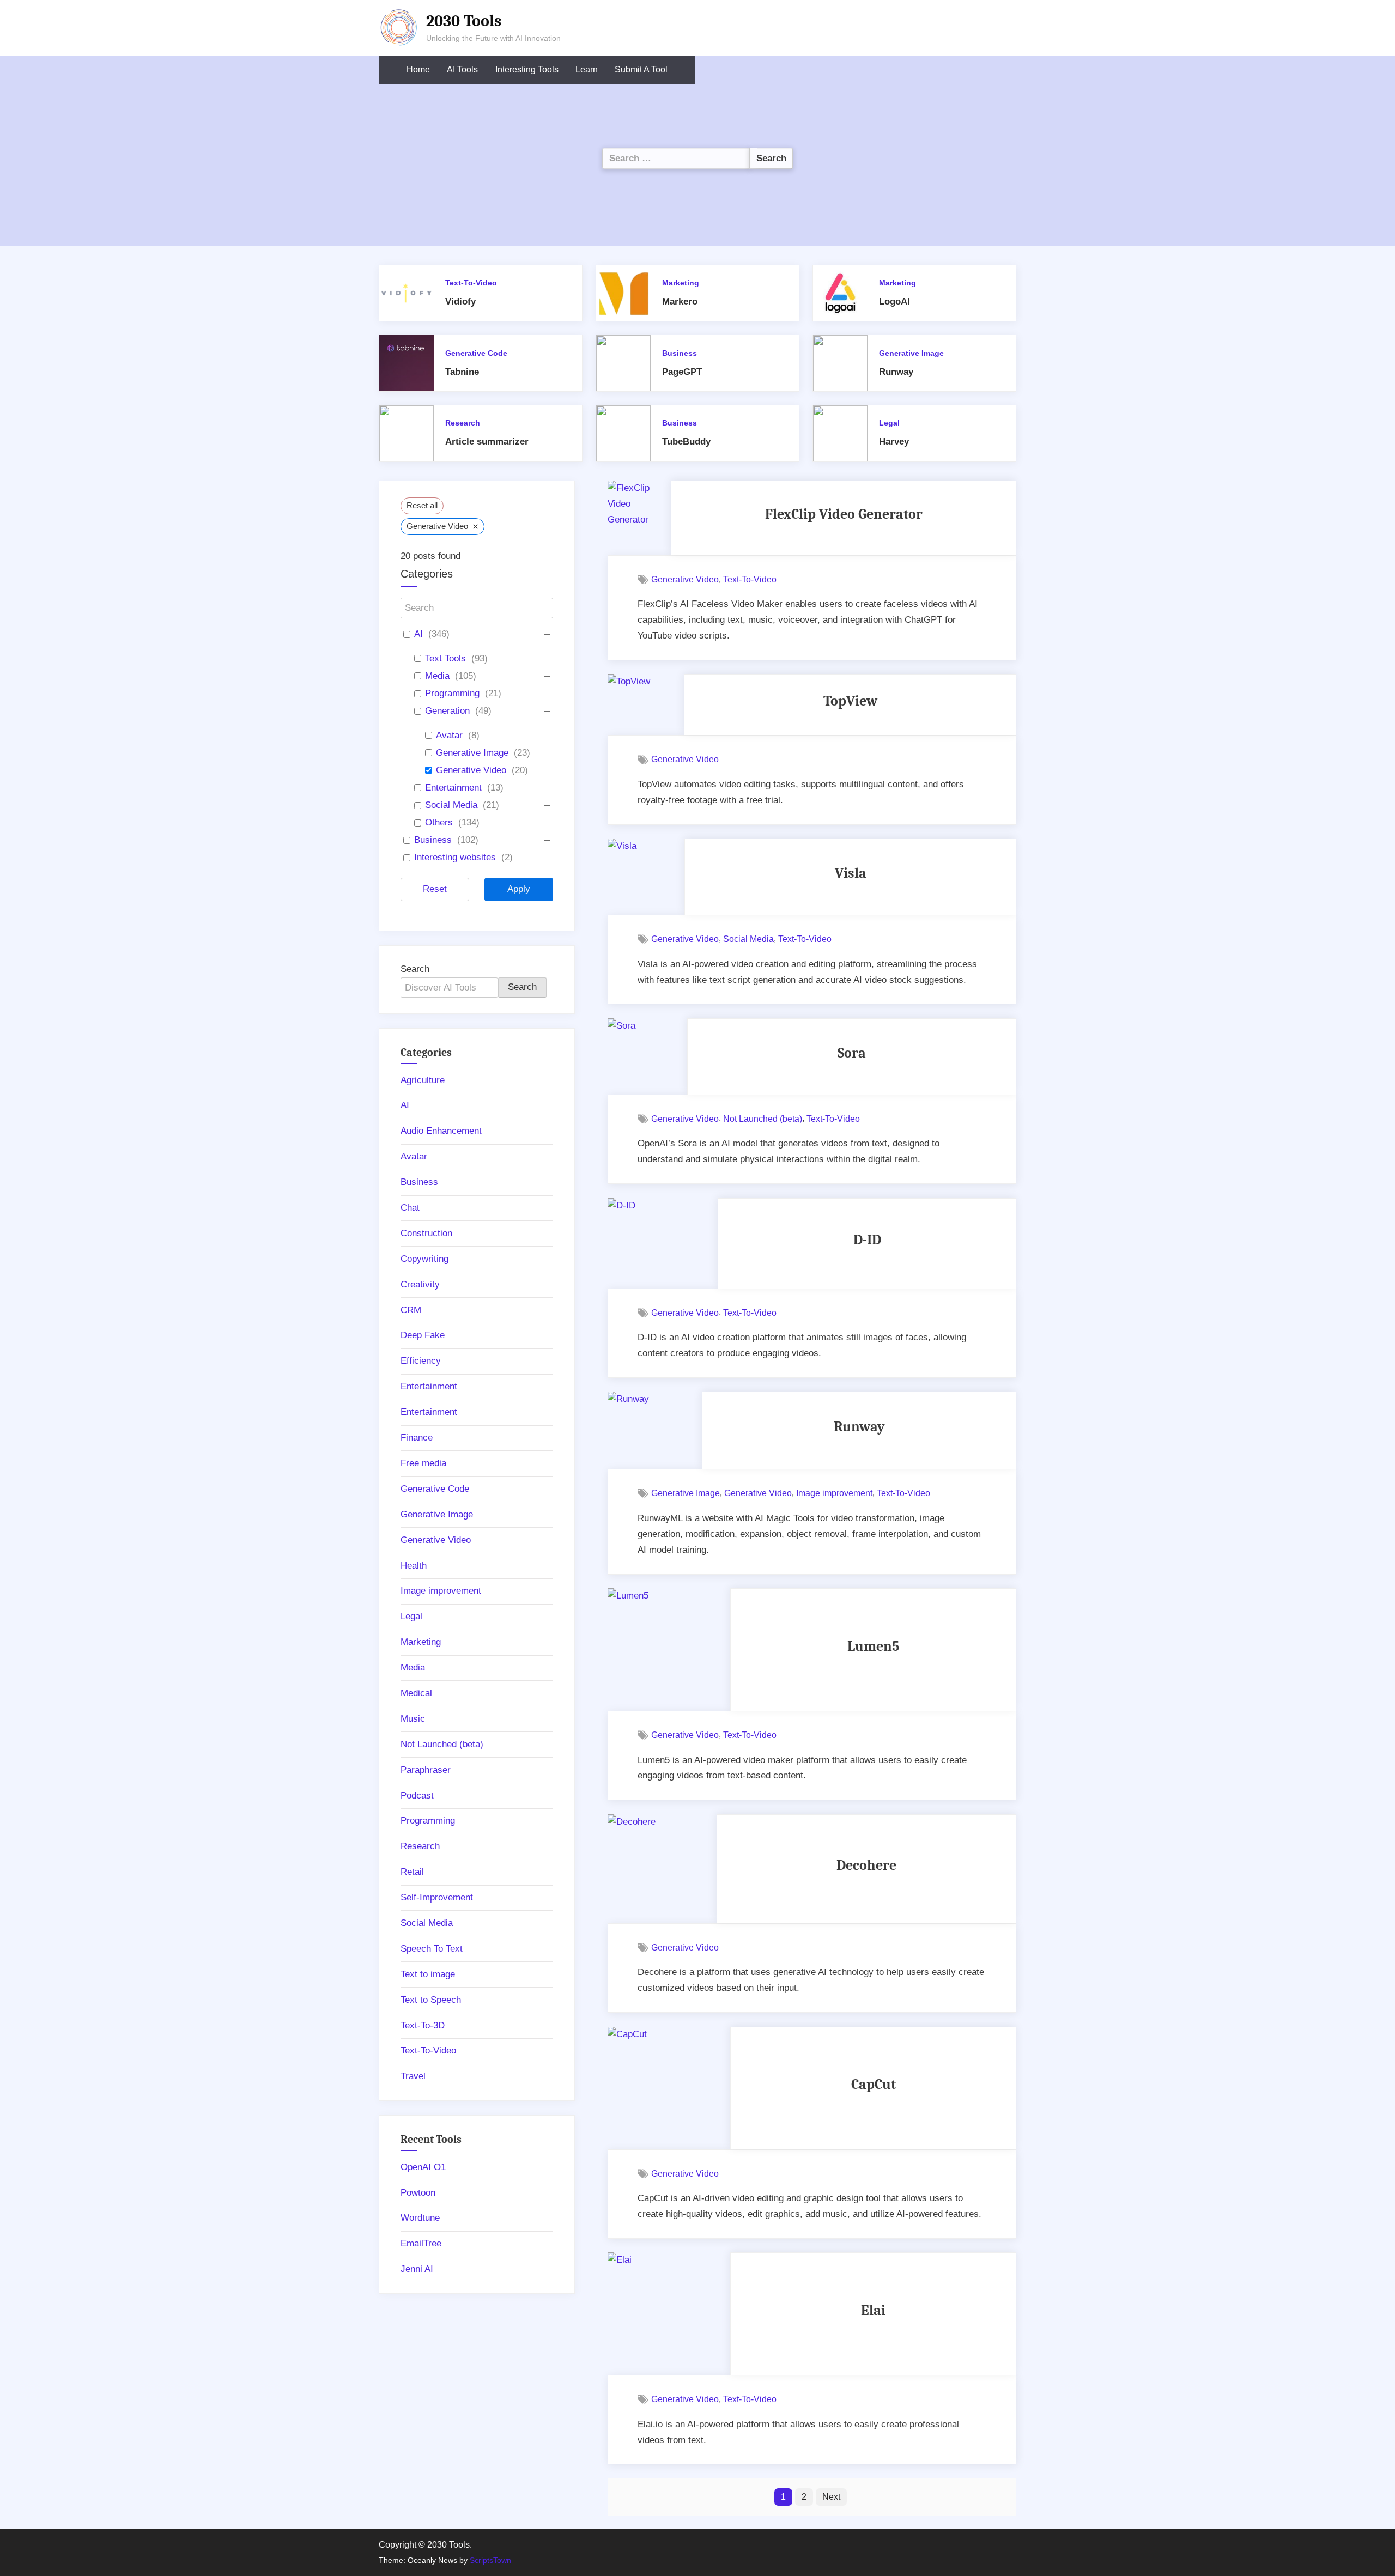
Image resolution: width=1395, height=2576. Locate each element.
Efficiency (421, 1361)
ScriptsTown (490, 2560)
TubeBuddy (686, 442)
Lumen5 (874, 1646)
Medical (416, 1693)
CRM (411, 1310)
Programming (452, 693)
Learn (587, 69)
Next (831, 2496)
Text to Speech (431, 2000)
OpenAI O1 (423, 2167)
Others (439, 822)
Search (415, 969)
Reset (435, 889)
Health (414, 1566)
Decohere (866, 1865)
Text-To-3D (423, 2025)
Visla (851, 873)
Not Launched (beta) (763, 1119)
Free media (423, 1463)
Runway (896, 372)
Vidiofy (460, 302)
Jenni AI (417, 2269)
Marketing (681, 283)
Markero (680, 302)
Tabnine (462, 372)
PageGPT (682, 372)
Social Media (748, 939)
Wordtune (420, 2218)
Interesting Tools (527, 69)
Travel (413, 2076)
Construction (426, 1233)
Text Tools (445, 658)
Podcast (417, 1796)
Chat (410, 1208)
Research (463, 423)
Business (680, 353)
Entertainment (453, 788)
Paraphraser (426, 1770)
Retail (412, 1872)
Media (437, 676)
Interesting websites (455, 857)
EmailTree (421, 2243)
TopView (850, 701)
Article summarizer (487, 442)
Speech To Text (432, 1949)
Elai (873, 2310)
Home (418, 69)
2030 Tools (464, 21)
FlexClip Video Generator (844, 514)
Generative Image (911, 353)
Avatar (449, 735)
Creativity (420, 1284)
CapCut (874, 2084)
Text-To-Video (471, 283)
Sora (852, 1053)
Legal (889, 423)
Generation (447, 711)
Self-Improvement (437, 1897)
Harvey (894, 442)
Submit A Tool (641, 69)
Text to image (428, 1974)
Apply (519, 889)
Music (413, 1719)
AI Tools (462, 69)
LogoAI (894, 302)
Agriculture (423, 1080)
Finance (417, 1438)
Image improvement (834, 1493)
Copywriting (424, 1259)
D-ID (867, 1240)
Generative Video (685, 579)
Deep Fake (423, 1335)
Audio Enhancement (441, 1131)
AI (418, 634)
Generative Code (476, 353)
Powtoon (418, 2193)
